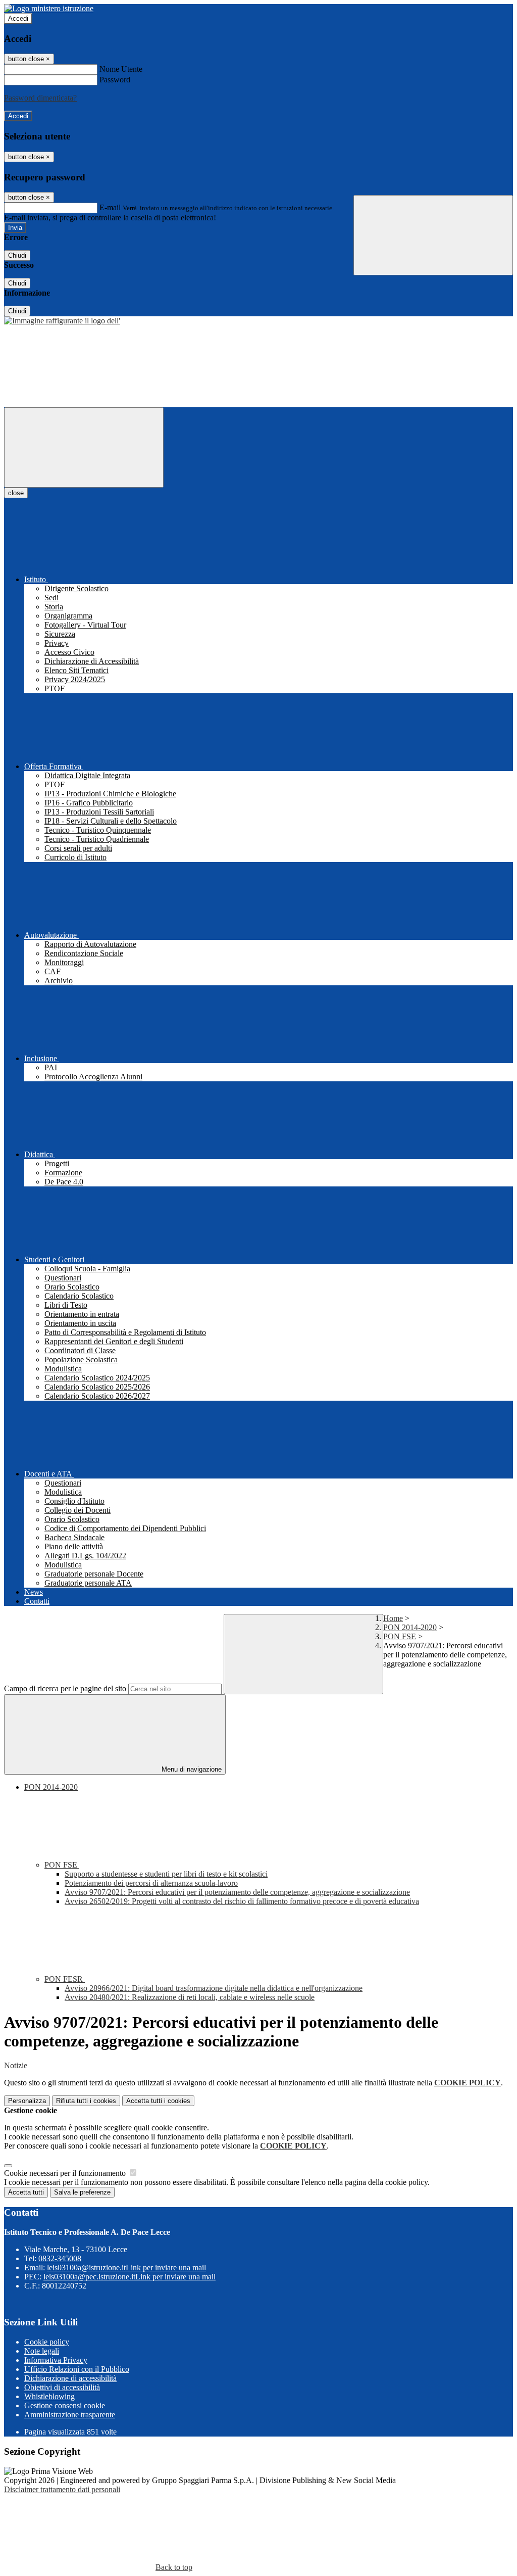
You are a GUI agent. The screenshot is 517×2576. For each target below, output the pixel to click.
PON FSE (400, 1636)
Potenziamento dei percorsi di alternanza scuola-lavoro (151, 1883)
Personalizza (27, 2101)
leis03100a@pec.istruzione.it (130, 2277)
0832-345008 (60, 2258)
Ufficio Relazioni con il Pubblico (77, 2369)
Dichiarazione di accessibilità (70, 2378)
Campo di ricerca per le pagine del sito (65, 1688)
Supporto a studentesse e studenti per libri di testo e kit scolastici (166, 1874)
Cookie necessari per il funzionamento (66, 2173)
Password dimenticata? (40, 98)
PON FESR (65, 1979)
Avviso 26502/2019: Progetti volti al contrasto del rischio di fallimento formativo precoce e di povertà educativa (242, 1901)
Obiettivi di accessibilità (62, 2387)
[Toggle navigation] (84, 447)
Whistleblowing (49, 2396)
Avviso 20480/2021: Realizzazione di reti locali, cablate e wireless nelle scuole (190, 1997)
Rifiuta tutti (86, 2101)
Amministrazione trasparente (70, 2415)
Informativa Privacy (56, 2360)
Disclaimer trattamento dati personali (62, 2489)
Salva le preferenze (82, 2192)
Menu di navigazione (191, 1769)
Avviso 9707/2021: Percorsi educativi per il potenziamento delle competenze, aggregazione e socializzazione (237, 1892)
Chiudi (17, 255)
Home (393, 1618)
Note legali (42, 2351)
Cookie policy (47, 2342)
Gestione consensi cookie (65, 2405)
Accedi (18, 18)
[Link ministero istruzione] (49, 8)
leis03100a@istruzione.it (126, 2268)
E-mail (110, 207)
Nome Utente (121, 69)
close (16, 493)
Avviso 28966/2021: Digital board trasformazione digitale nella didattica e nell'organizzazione (214, 1988)
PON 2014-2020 (410, 1627)
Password (115, 80)
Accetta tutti (158, 2101)
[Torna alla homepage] (62, 321)
